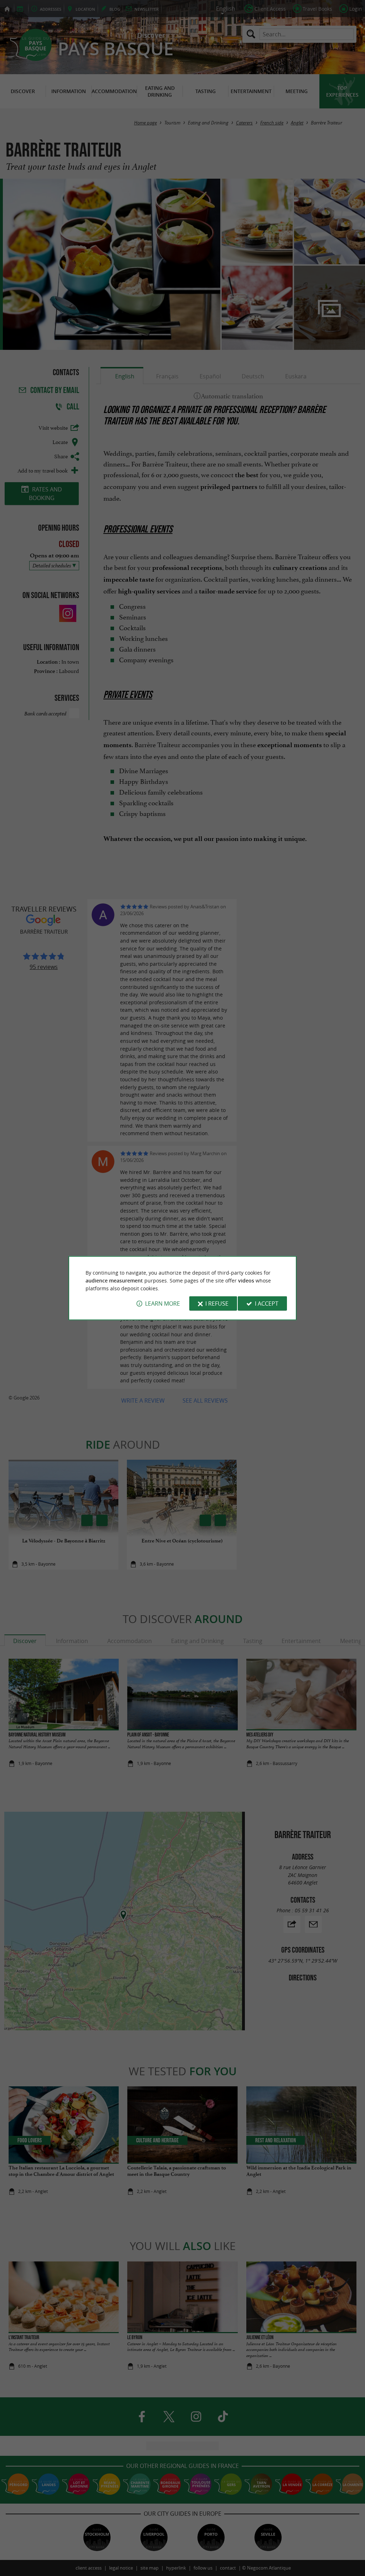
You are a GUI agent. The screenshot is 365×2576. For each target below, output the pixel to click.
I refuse (217, 1304)
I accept (267, 1304)
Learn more (163, 1304)
